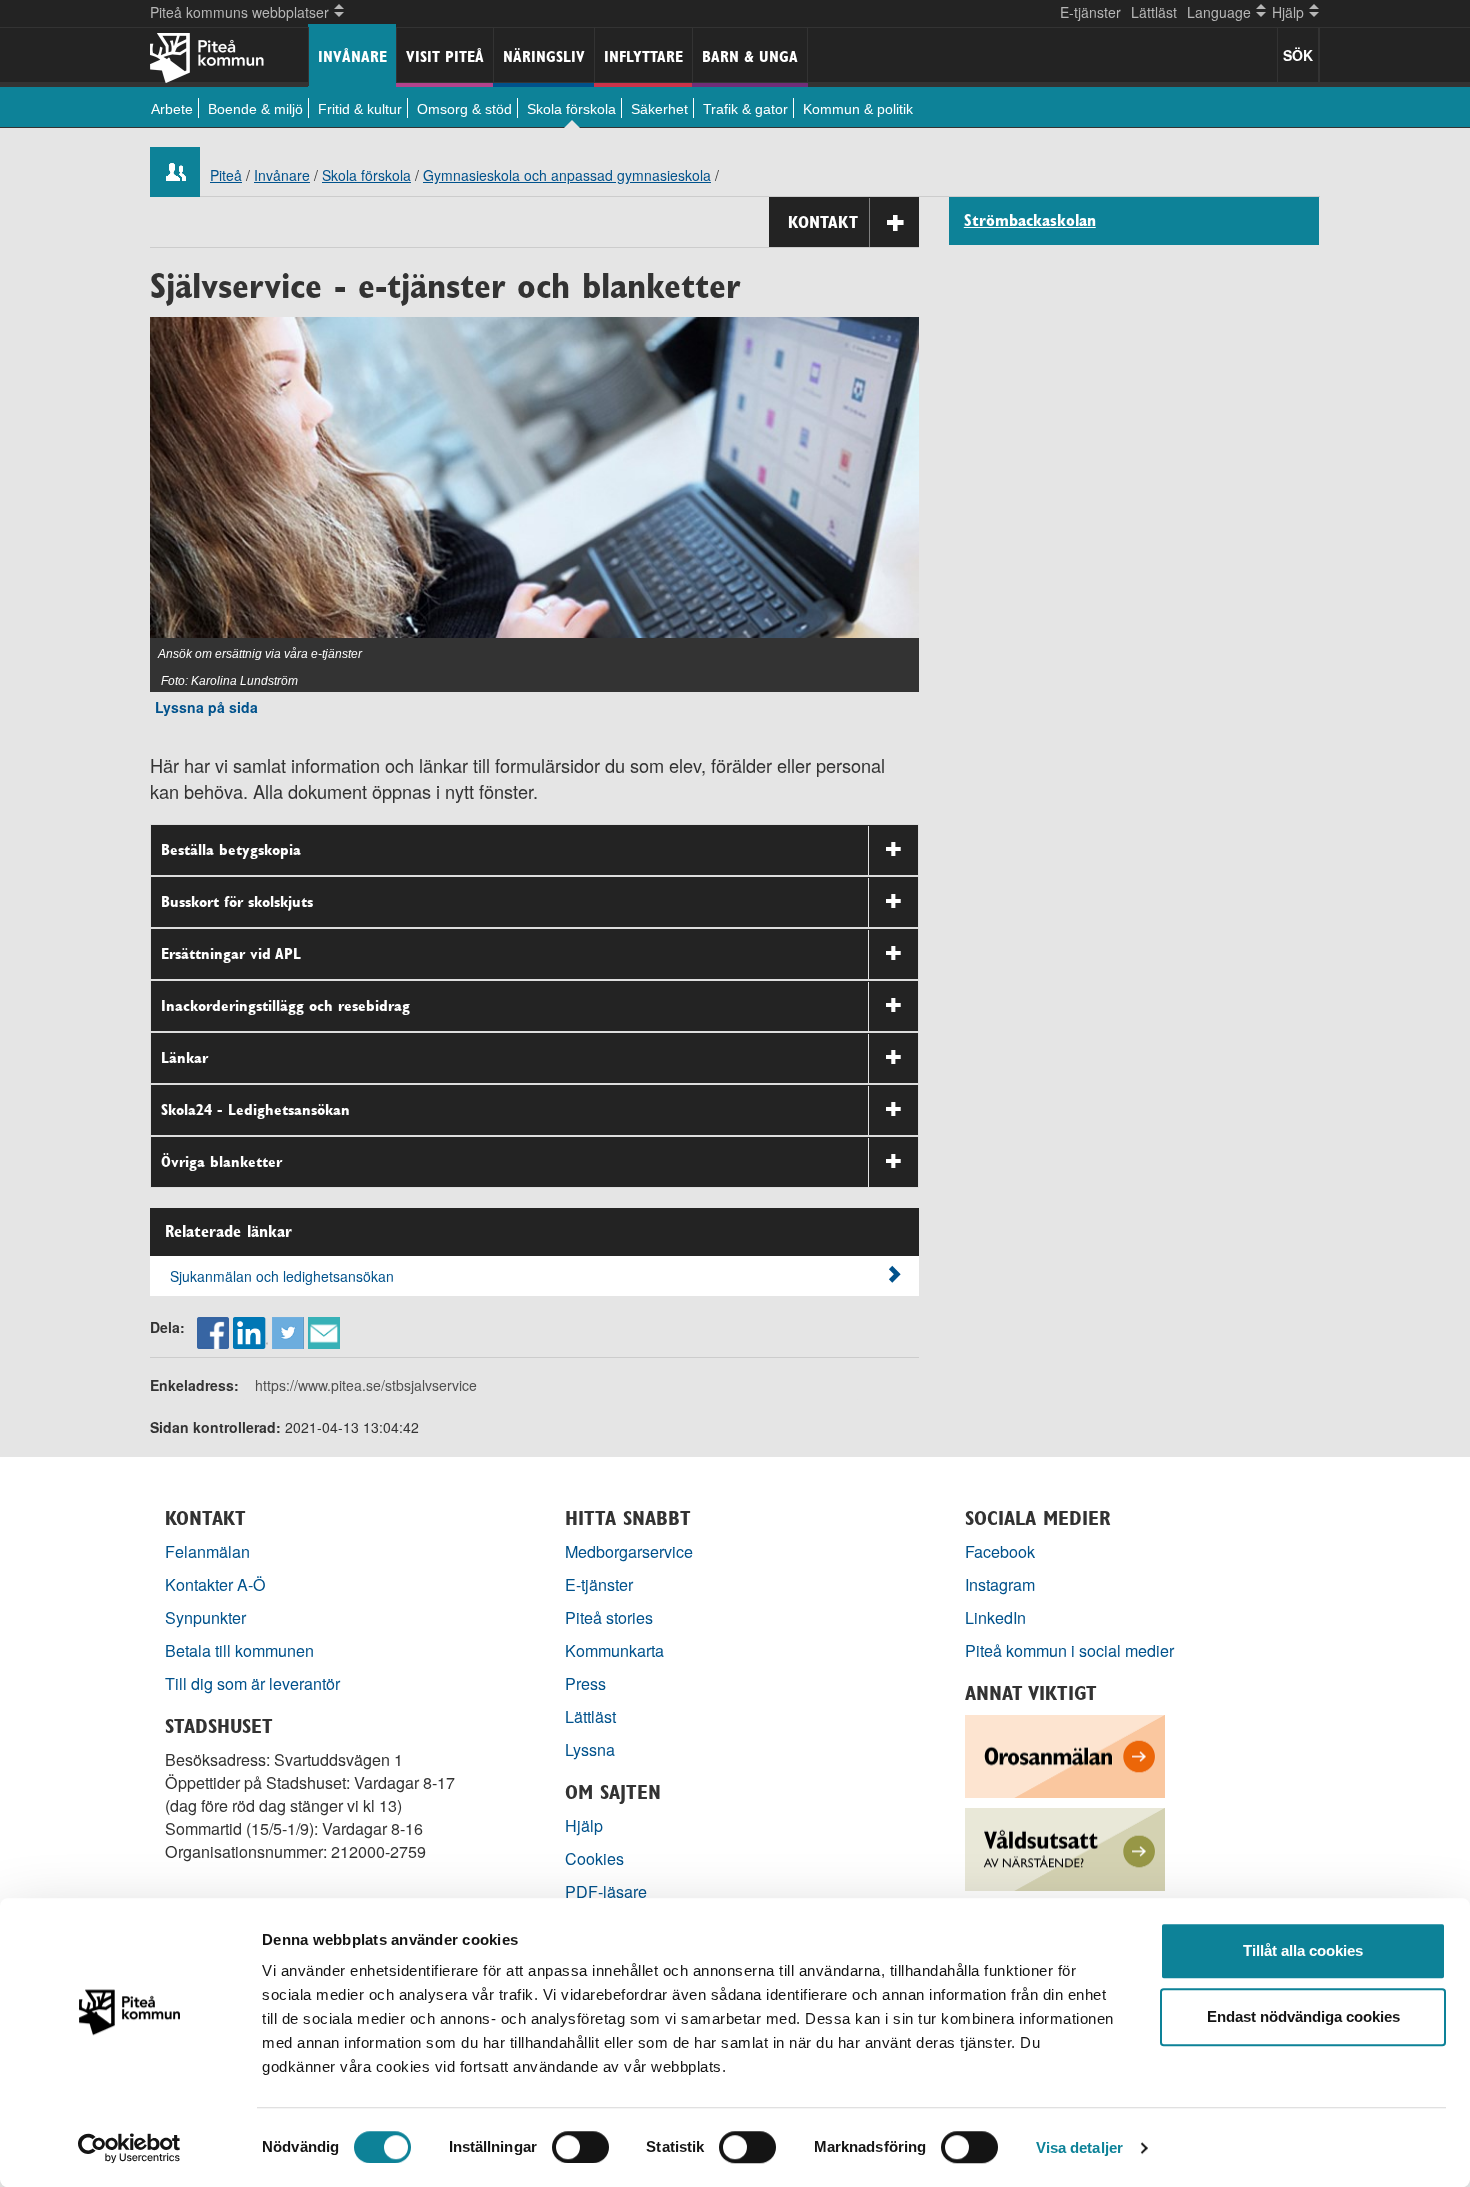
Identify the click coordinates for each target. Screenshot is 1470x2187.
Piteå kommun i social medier (1069, 1650)
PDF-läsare (606, 1891)
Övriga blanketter (221, 1161)
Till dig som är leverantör (254, 1683)
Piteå (226, 175)
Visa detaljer (1079, 2147)
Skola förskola (571, 109)
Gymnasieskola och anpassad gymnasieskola (567, 175)
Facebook (1000, 1551)
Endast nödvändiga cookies (1303, 2016)
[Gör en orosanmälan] (1065, 1754)
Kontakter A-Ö (215, 1584)
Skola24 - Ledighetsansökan (255, 1109)
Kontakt (823, 222)
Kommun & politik (858, 109)
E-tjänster (1090, 12)
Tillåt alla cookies (1303, 1950)
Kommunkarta (614, 1650)
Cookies (594, 1858)
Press (585, 1683)
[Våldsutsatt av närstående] (1065, 1847)
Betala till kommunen (239, 1650)
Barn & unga (750, 56)
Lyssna (590, 1749)
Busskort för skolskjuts (237, 901)
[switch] (580, 2147)
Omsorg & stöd (464, 109)
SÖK (1298, 55)
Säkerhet (659, 109)
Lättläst (1154, 12)
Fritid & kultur (360, 109)
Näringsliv (544, 56)
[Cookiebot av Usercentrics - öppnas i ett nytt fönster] (129, 2148)
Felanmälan (207, 1551)
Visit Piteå (445, 56)
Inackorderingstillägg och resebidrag (285, 1005)
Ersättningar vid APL (231, 953)
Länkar (184, 1057)
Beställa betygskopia (231, 849)
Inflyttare (643, 56)
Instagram (1000, 1584)
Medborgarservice (629, 1551)
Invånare (352, 56)
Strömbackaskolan (1030, 221)
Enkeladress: (194, 1385)
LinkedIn (995, 1617)
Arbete (172, 109)
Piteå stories (609, 1617)
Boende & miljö (255, 109)
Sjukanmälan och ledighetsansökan (282, 1276)
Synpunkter (205, 1617)
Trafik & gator (745, 109)
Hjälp (584, 1825)
